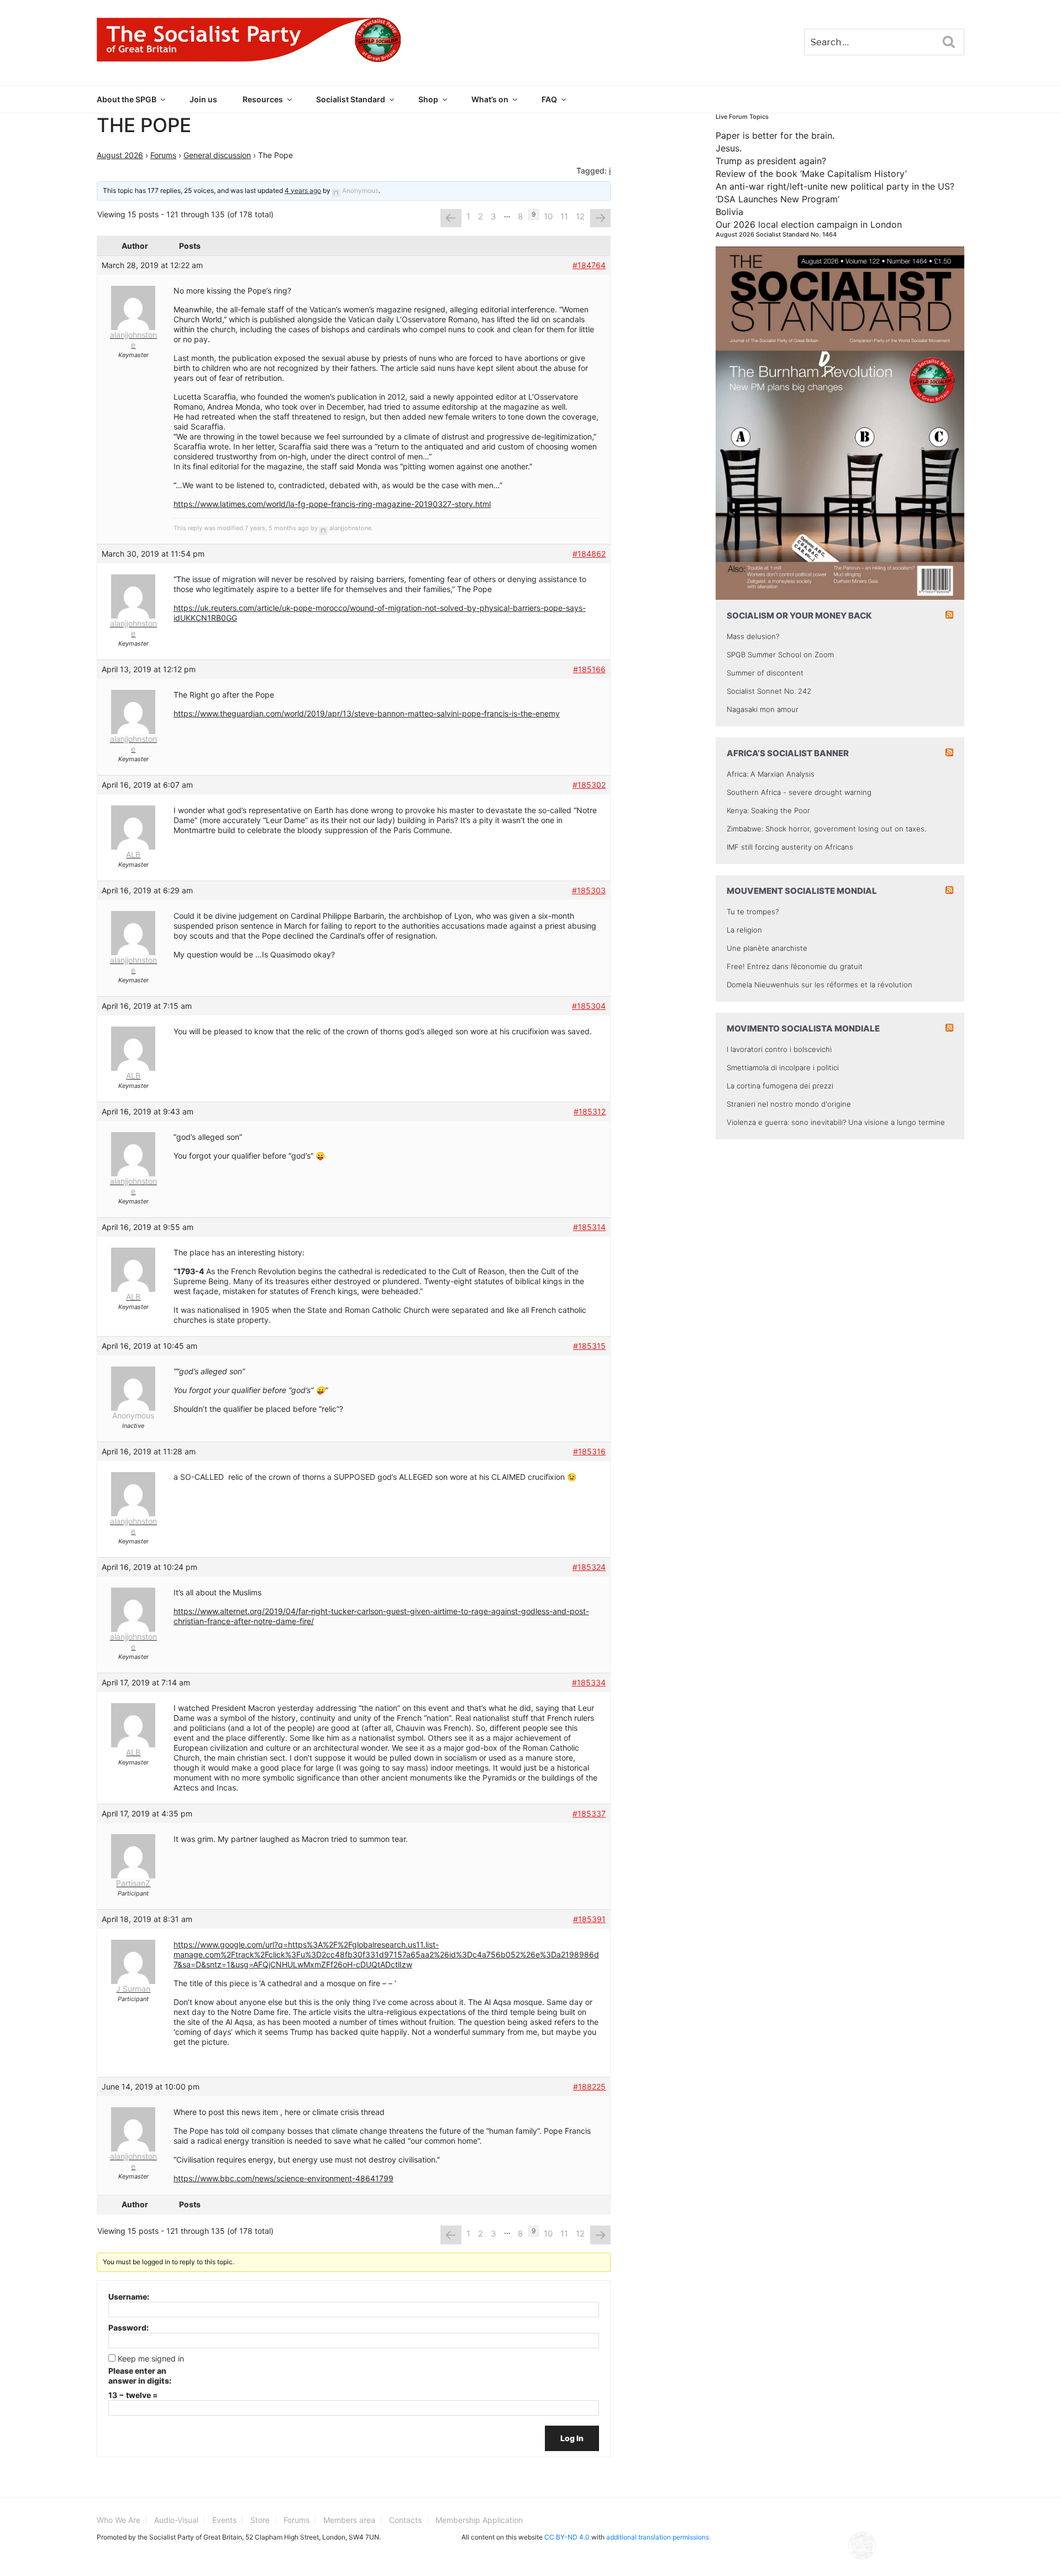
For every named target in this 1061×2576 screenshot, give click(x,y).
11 (564, 216)
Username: (129, 2297)
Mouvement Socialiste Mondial (802, 891)
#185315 (589, 1346)
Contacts (405, 2520)
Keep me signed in (151, 2358)
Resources (263, 99)
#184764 (589, 265)
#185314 (589, 1227)
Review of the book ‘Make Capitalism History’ (811, 174)
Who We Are (119, 2520)
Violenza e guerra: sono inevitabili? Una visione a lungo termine (836, 1122)
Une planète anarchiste (767, 948)
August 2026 (120, 155)
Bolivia (729, 212)
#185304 (589, 1006)
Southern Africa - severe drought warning (799, 792)
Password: (128, 2328)
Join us (203, 99)
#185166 (589, 669)
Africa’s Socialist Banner (788, 753)
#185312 (590, 1111)
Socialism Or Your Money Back (799, 616)
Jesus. (729, 148)
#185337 (589, 1813)
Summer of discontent (765, 673)
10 (548, 216)
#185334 (589, 1682)
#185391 (589, 1919)
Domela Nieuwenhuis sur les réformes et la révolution (820, 985)
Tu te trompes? (753, 912)
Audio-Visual (176, 2520)
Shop (428, 99)
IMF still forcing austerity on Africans (790, 847)
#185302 (589, 785)
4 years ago (303, 190)
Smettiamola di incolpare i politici (783, 1067)
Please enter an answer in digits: (140, 2376)
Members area (349, 2520)
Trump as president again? (771, 161)
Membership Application (479, 2520)
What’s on (490, 99)
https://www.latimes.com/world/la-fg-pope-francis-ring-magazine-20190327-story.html (332, 504)
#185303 (589, 890)
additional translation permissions (658, 2537)
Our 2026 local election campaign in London (809, 224)
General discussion (217, 155)
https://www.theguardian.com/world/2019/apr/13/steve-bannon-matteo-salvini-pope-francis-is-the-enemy (367, 713)
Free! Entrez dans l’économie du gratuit (795, 966)
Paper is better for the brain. (775, 135)
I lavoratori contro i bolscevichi (779, 1049)
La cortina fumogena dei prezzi (780, 1086)
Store (260, 2520)
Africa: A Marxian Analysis (771, 774)
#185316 (589, 1451)
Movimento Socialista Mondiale (803, 1028)
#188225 (589, 2087)
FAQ (549, 99)
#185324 (589, 1567)
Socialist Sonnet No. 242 (769, 691)
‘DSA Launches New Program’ (778, 199)
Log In (572, 2438)
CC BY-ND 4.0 (567, 2537)
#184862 (589, 554)
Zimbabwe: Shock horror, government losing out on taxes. (826, 829)
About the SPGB (127, 99)
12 (580, 216)
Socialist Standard (351, 99)
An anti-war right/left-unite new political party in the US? (835, 186)
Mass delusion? (753, 636)
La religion (744, 930)
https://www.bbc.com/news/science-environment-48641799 (283, 2178)
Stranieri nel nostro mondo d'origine (789, 1104)
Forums (163, 155)
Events (224, 2520)
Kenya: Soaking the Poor (768, 810)
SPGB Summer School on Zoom (780, 655)
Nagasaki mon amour (763, 709)
